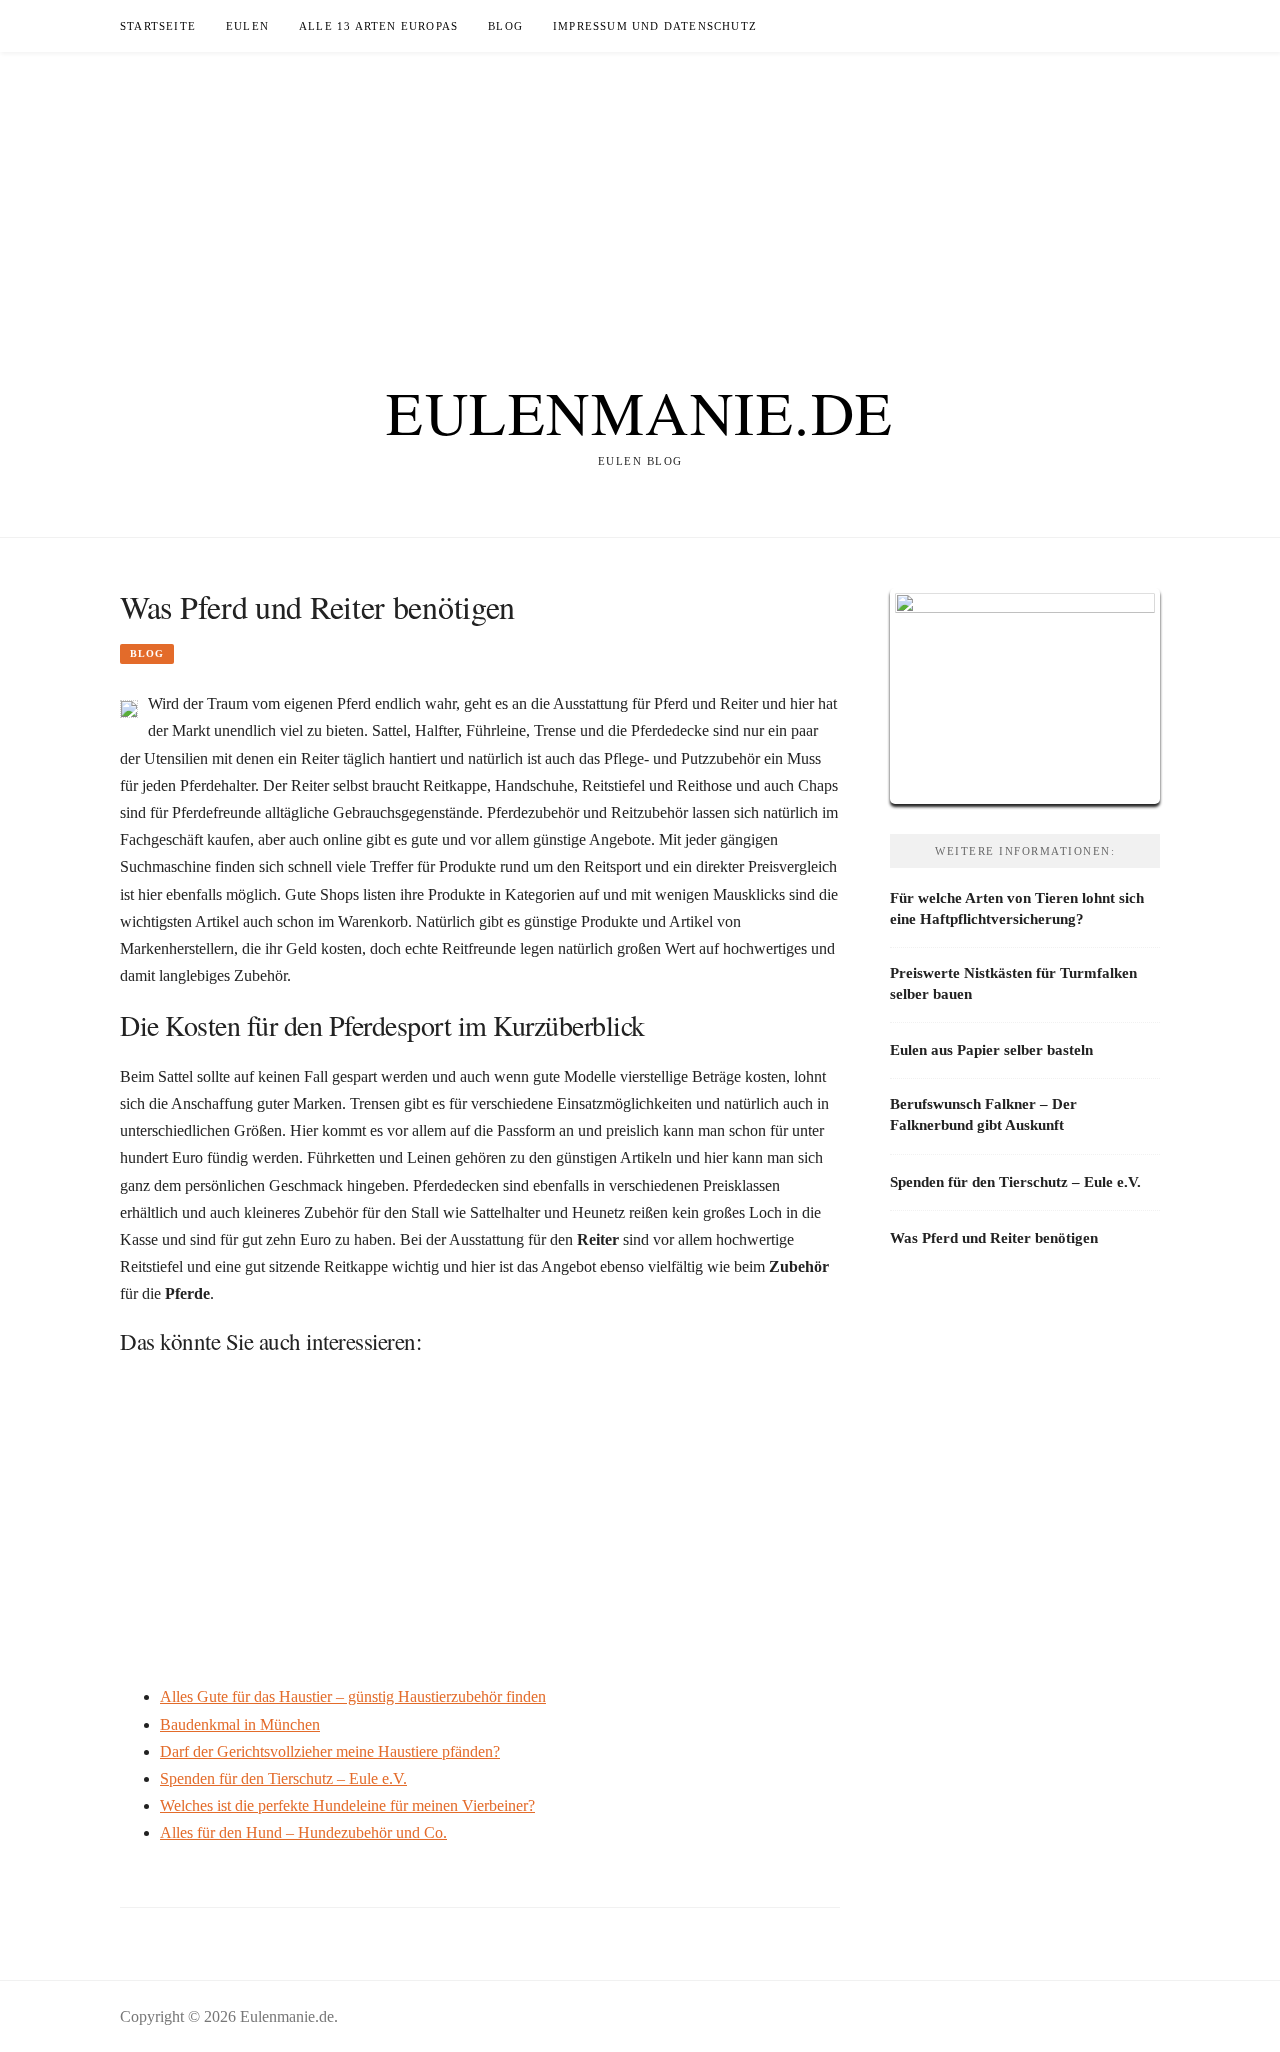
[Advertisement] (640, 192)
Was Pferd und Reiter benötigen (994, 1238)
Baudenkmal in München (240, 1724)
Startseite (158, 26)
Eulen (247, 26)
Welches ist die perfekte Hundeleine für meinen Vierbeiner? (347, 1805)
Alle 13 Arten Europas (378, 26)
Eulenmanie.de (640, 412)
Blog (505, 26)
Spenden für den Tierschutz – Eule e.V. (283, 1778)
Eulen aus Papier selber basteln (991, 1050)
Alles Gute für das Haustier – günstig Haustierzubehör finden (353, 1696)
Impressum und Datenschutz (655, 26)
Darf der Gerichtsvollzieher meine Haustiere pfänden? (330, 1751)
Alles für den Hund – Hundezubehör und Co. (303, 1832)
